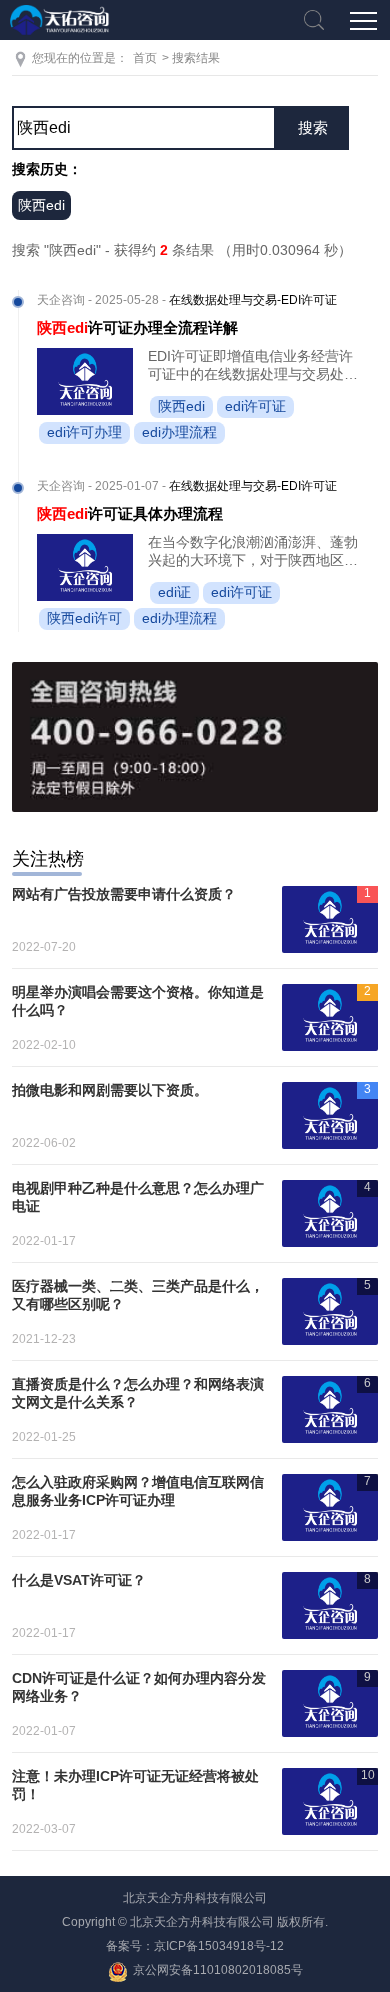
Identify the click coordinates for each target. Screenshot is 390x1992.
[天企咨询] (60, 20)
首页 (145, 58)
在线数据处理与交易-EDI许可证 (253, 300)
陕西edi (41, 205)
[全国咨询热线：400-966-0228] (195, 737)
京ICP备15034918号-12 (219, 1946)
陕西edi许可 (84, 618)
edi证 (174, 592)
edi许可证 (255, 406)
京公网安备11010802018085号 (218, 1970)
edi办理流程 (179, 432)
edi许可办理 (84, 432)
